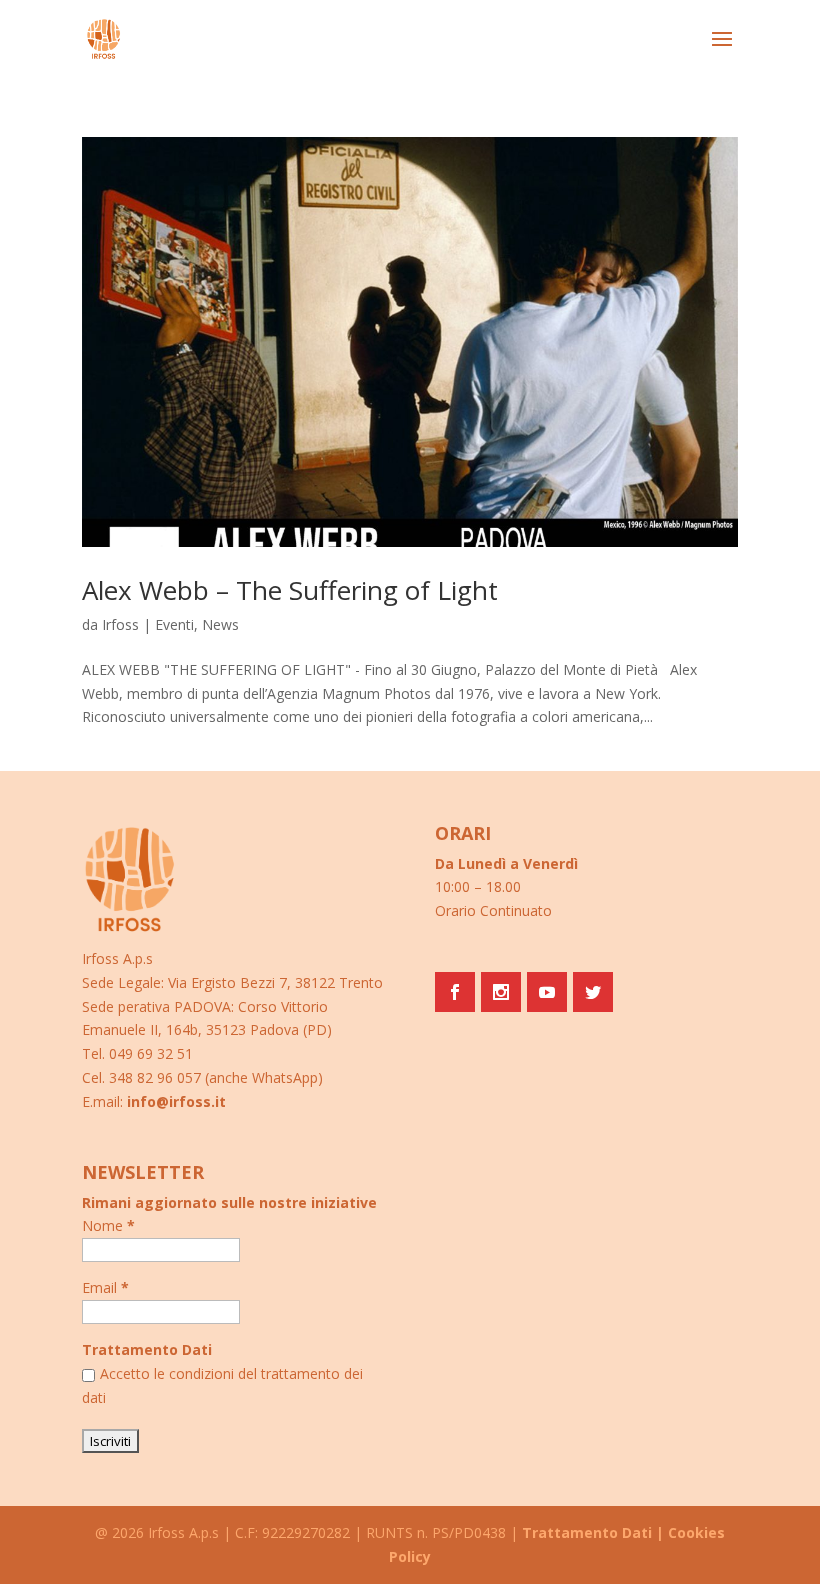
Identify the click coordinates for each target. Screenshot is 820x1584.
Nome (108, 1225)
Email (105, 1287)
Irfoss (120, 624)
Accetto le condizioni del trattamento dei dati (222, 1385)
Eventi (174, 624)
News (220, 624)
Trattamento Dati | (593, 1532)
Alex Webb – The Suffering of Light (290, 590)
